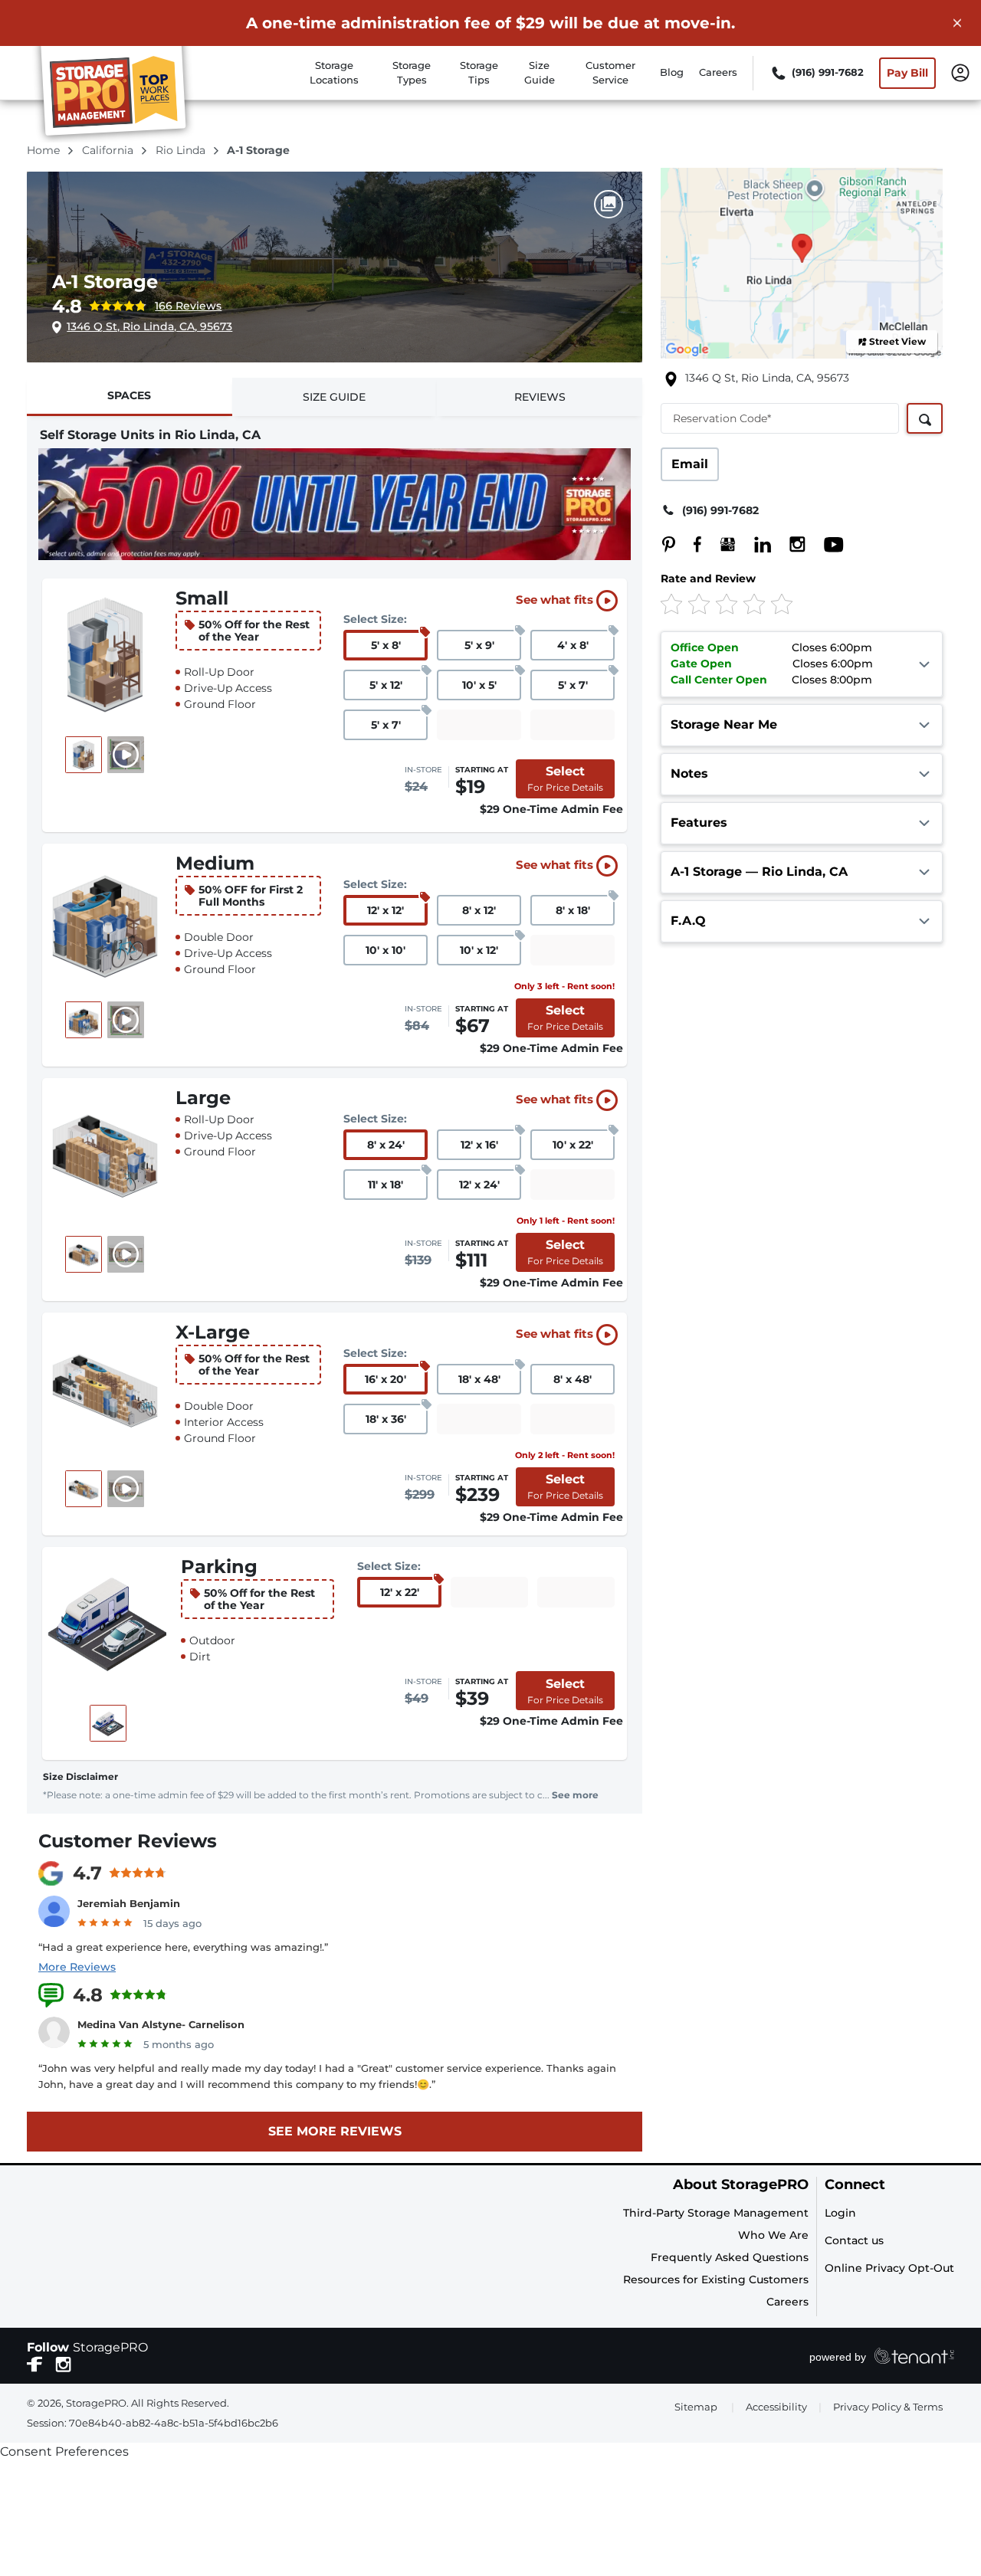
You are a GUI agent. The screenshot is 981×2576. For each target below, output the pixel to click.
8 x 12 (479, 910)
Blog (672, 72)
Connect (855, 2185)
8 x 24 (386, 1145)
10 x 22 (573, 1145)
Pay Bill (907, 73)
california (109, 150)
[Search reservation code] (925, 418)
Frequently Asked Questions (730, 2257)
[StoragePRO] (120, 94)
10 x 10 (386, 950)
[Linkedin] (755, 544)
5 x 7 (573, 685)
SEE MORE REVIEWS (335, 2131)
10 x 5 (479, 685)
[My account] (960, 71)
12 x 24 (479, 1185)
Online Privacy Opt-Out (889, 2268)
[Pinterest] (669, 544)
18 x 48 (479, 1379)
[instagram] (63, 2363)
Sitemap (696, 2407)
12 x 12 (386, 910)
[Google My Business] (720, 544)
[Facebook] (690, 544)
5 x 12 (386, 685)
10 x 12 (479, 950)
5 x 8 (386, 645)
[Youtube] (826, 544)
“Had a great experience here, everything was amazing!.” (183, 1947)
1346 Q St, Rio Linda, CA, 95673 (149, 326)
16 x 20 (386, 1379)
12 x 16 (479, 1145)
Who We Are (773, 2235)
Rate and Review (708, 578)
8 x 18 (573, 910)
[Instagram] (790, 544)
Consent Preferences (64, 2451)
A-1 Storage (105, 282)
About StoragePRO (741, 2185)
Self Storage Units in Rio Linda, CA (150, 435)
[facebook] (35, 2363)
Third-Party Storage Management (716, 2213)
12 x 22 (400, 1592)
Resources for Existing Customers (716, 2279)
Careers (718, 72)
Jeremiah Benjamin (129, 1903)
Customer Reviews (128, 1841)
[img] (776, 603)
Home (45, 150)
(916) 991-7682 (720, 510)
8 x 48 (573, 1379)
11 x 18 (386, 1185)
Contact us (854, 2240)
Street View (897, 341)
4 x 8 (573, 645)
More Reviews (77, 1967)
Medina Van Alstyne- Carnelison (161, 2024)
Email (690, 464)
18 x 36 (386, 1419)
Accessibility (776, 2407)
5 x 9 (479, 645)
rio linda (182, 150)
